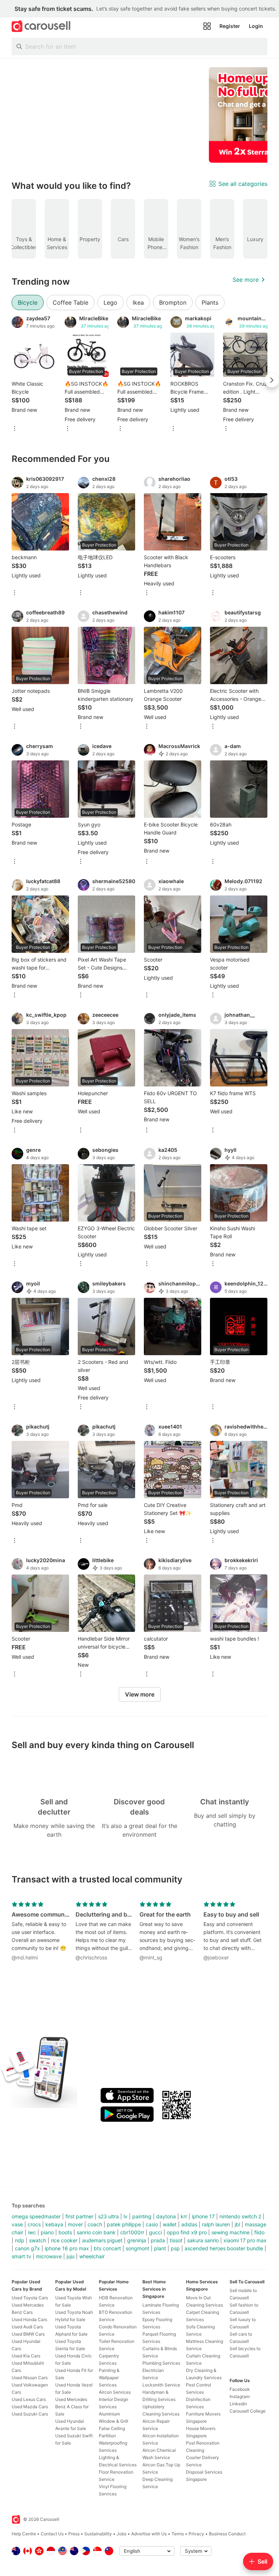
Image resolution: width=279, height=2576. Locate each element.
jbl (237, 2224)
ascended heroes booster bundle (224, 2248)
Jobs (122, 2534)
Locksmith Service (161, 2385)
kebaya (54, 2224)
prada (158, 2240)
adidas (189, 2224)
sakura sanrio (203, 2240)
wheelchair (92, 2256)
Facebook (240, 2389)
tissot (176, 2240)
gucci (155, 2232)
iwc (32, 2232)
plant (160, 2248)
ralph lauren (216, 2224)
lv (126, 2216)
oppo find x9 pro (187, 2232)
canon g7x (27, 2248)
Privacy (196, 2534)
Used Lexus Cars (29, 2399)
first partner (79, 2216)
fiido (259, 2232)
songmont (138, 2248)
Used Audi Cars (27, 2327)
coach (95, 2224)
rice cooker (64, 2240)
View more (140, 1694)
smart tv (21, 2256)
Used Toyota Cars (30, 2298)
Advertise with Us (149, 2534)
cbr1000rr (132, 2232)
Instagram (240, 2396)
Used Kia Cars (26, 2356)
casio (152, 2224)
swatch (38, 2240)
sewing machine (231, 2232)
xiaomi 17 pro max (245, 2240)
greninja (137, 2240)
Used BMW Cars (28, 2334)
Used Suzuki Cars (30, 2414)
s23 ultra (108, 2216)
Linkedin (238, 2404)
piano (47, 2232)
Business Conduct (227, 2534)
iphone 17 (203, 2216)
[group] (139, 115)
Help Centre (24, 2534)
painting (142, 2216)
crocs (34, 2224)
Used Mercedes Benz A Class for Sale (72, 2407)
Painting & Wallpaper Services (109, 2378)
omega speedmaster (36, 2216)
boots (65, 2232)
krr (184, 2216)
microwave (49, 2256)
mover (75, 2224)
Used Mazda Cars (30, 2407)
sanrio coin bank (96, 2232)
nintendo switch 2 (240, 2216)
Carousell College (248, 2411)
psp (175, 2248)
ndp (20, 2240)
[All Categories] (207, 26)
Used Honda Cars (29, 2319)
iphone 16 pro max (67, 2248)
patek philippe (124, 2224)
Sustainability (98, 2534)
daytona (166, 2216)
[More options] (15, 429)
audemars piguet (102, 2240)
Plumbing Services (161, 2363)
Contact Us (52, 2534)
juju (70, 2256)
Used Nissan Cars (30, 2378)
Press (74, 2534)
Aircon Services (115, 2392)
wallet (170, 2224)
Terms (178, 2534)
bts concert (107, 2248)
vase (17, 2224)
